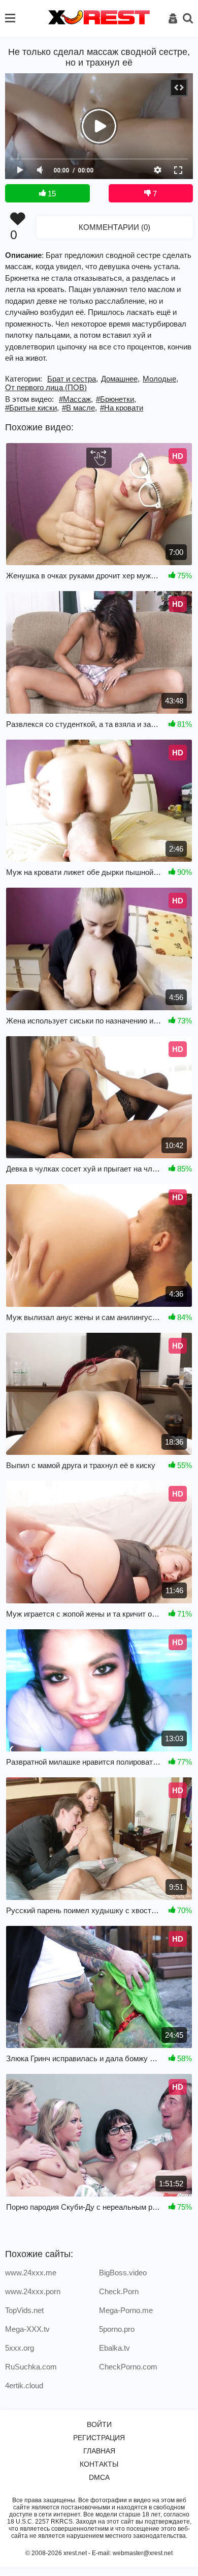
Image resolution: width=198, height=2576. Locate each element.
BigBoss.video (123, 2273)
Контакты (99, 2464)
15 (51, 194)
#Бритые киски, (32, 408)
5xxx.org (20, 2348)
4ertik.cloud (24, 2385)
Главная (99, 2451)
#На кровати (122, 408)
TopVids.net (24, 2310)
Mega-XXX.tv (27, 2329)
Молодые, (160, 379)
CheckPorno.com (128, 2367)
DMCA (99, 2477)
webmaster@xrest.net (143, 2553)
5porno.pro (117, 2329)
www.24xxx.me (31, 2273)
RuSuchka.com (31, 2367)
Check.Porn (119, 2291)
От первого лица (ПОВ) (46, 387)
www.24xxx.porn (33, 2291)
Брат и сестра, (73, 379)
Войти (99, 2424)
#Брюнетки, (116, 399)
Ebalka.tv (114, 2348)
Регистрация (99, 2438)
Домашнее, (120, 379)
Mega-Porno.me (126, 2310)
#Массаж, (76, 399)
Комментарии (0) (114, 227)
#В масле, (79, 408)
